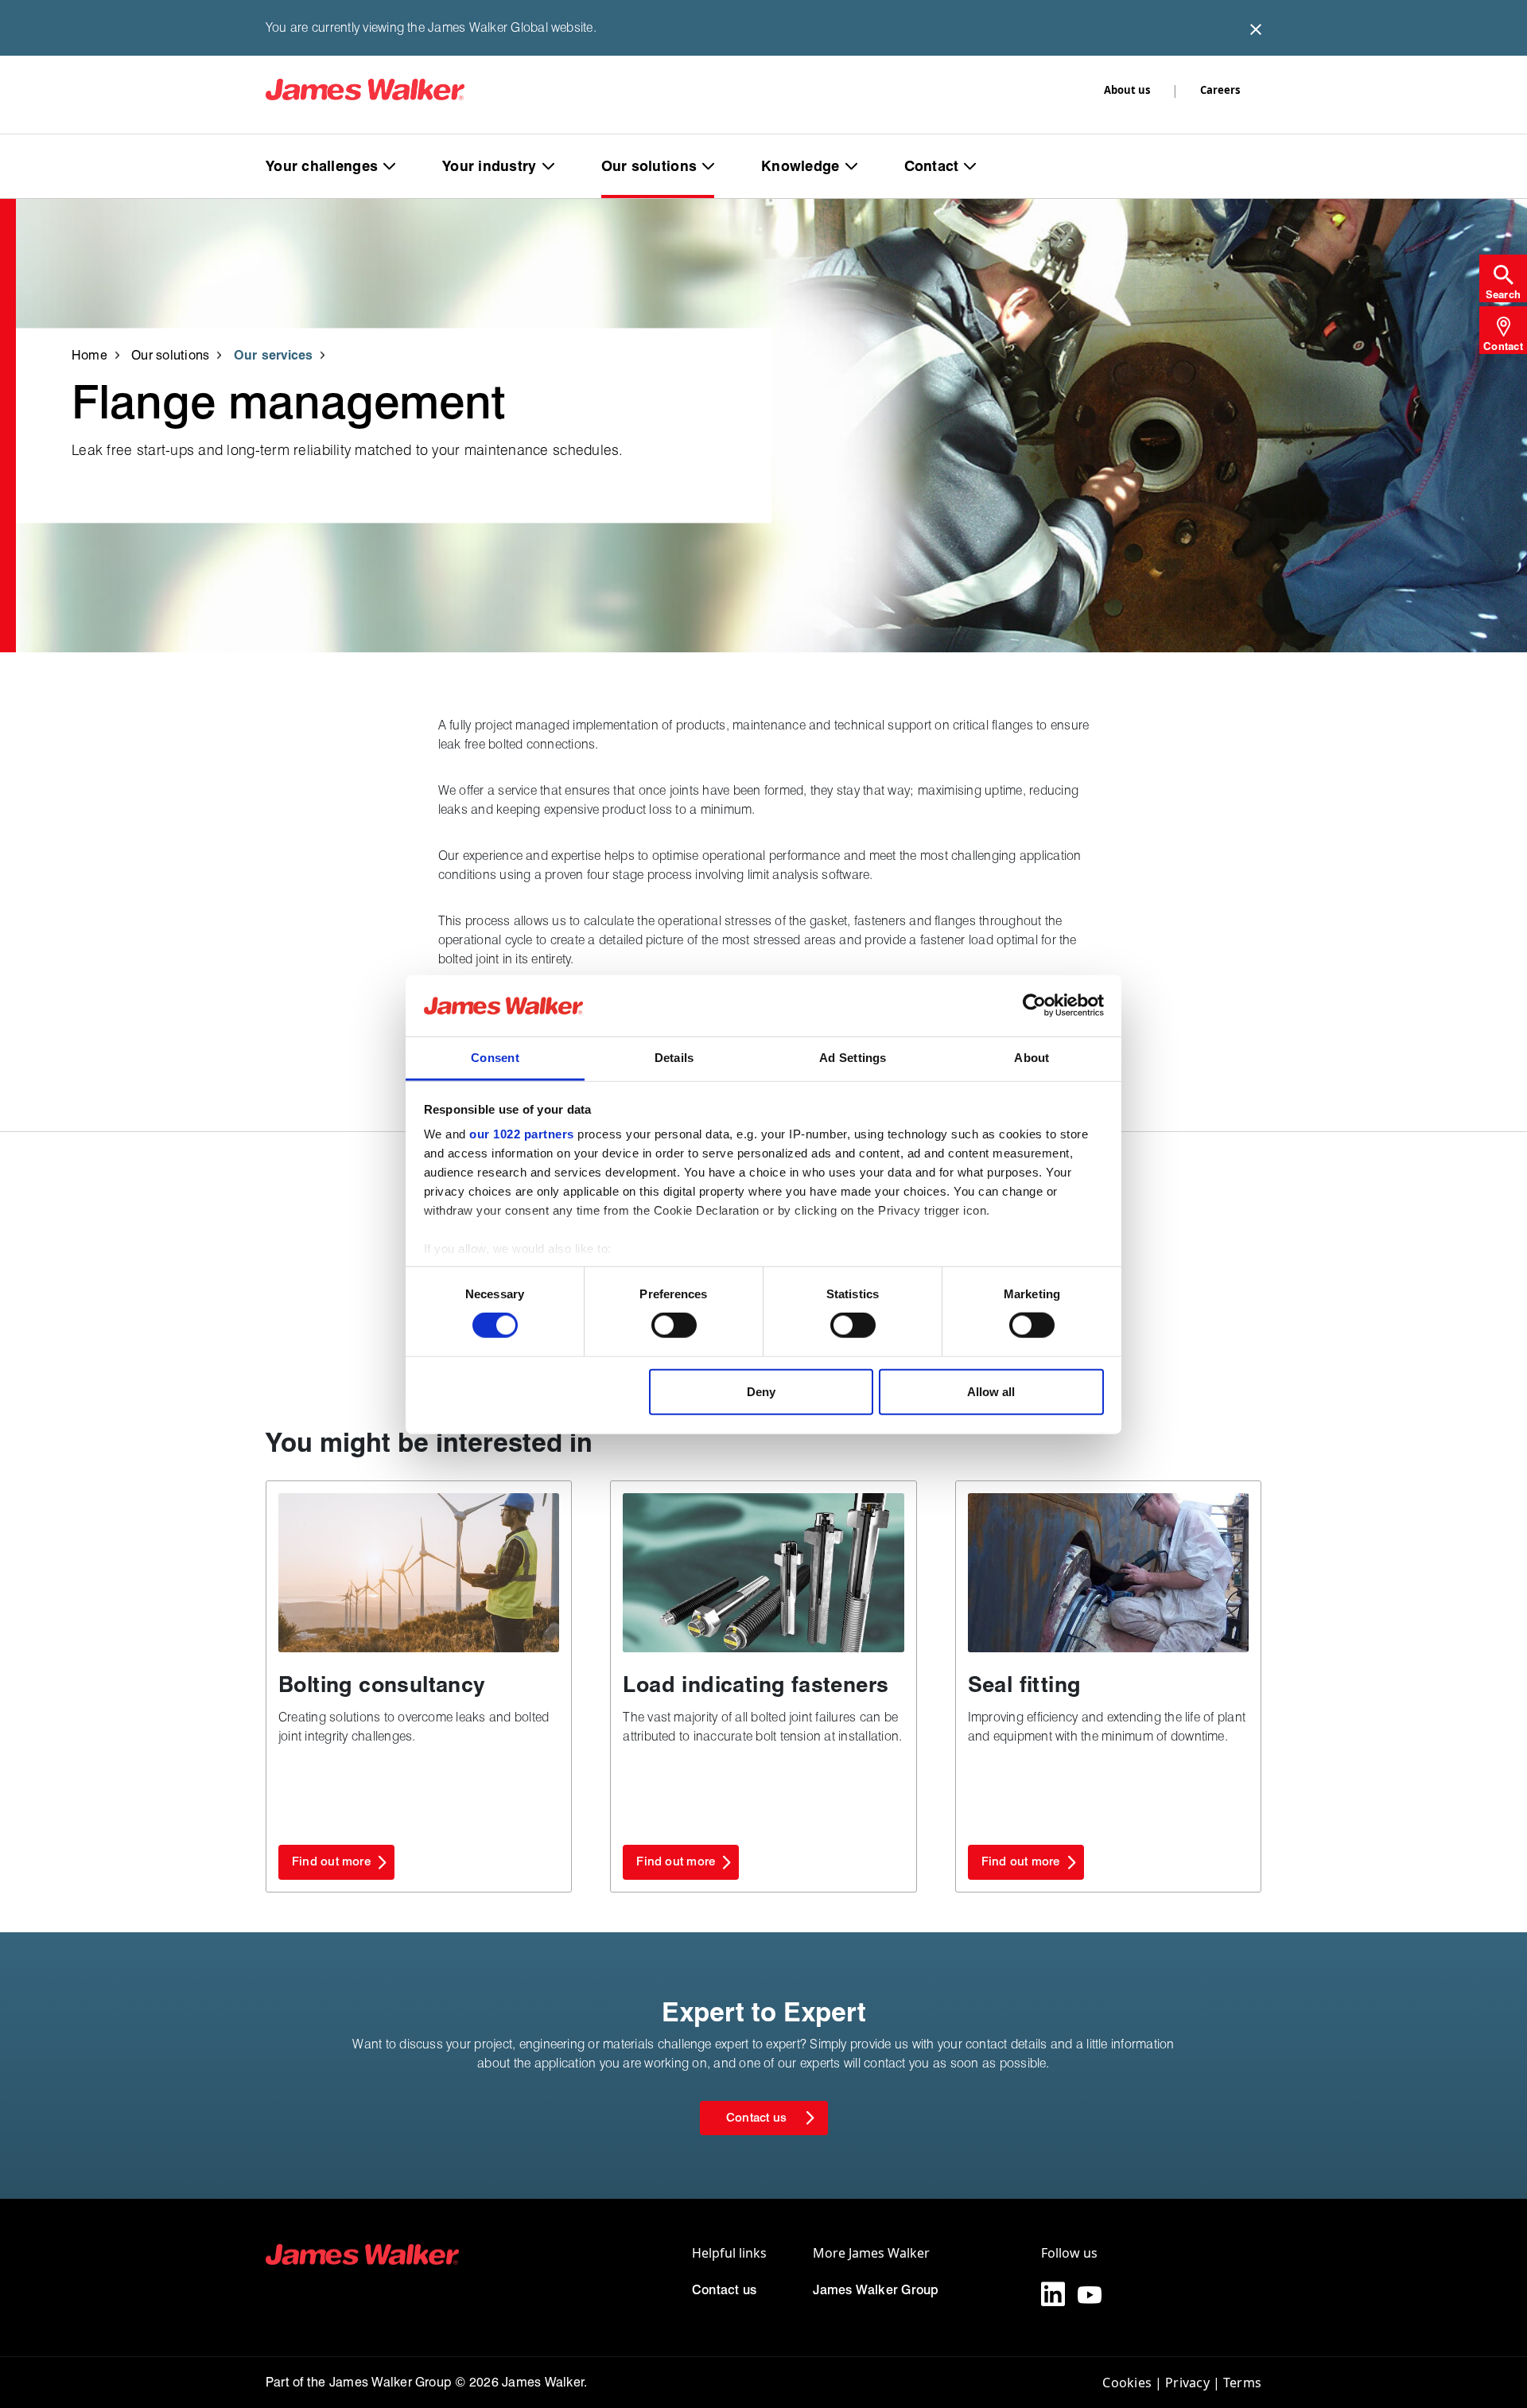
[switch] (674, 1325)
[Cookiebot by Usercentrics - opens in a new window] (1034, 1006)
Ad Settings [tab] (853, 1057)
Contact (932, 166)
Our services (274, 354)
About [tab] (1032, 1057)
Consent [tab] (495, 1057)
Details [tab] (674, 1057)
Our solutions (649, 166)
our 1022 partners (522, 1134)
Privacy (1187, 2383)
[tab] (1503, 278)
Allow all (991, 1391)
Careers (1220, 90)
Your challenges (322, 166)
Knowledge (800, 166)
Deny (761, 1391)
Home (89, 354)
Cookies (1127, 2383)
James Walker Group (876, 2290)
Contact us (724, 2290)
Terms (1242, 2383)
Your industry (490, 166)
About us (1127, 90)
